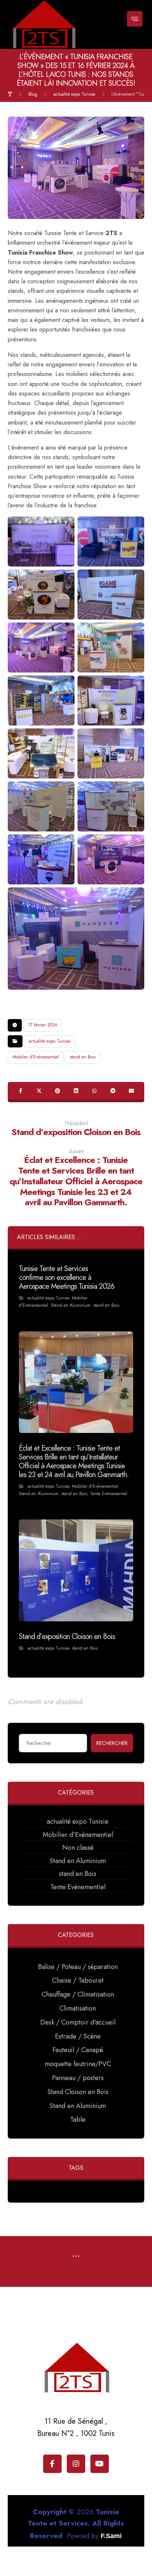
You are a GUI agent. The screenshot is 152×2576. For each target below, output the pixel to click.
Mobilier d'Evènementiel (36, 1057)
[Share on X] (39, 1091)
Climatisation (78, 2008)
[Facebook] (52, 2464)
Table (78, 2119)
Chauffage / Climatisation (78, 1994)
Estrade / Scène (78, 2036)
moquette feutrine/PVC (78, 2064)
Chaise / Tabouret (78, 1980)
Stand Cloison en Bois (78, 2092)
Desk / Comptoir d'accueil (78, 2022)
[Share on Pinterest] (58, 1091)
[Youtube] (100, 2464)
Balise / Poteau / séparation (78, 1967)
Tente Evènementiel (109, 1494)
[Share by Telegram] (113, 1091)
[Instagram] (76, 2464)
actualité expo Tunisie (50, 1041)
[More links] (76, 2257)
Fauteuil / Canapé (78, 2050)
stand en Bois (83, 1057)
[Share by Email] (131, 1091)
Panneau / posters (78, 2078)
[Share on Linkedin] (76, 1091)
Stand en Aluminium (71, 1305)
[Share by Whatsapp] (94, 1091)
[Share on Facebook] (21, 1091)
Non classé (78, 1848)
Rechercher (112, 1743)
